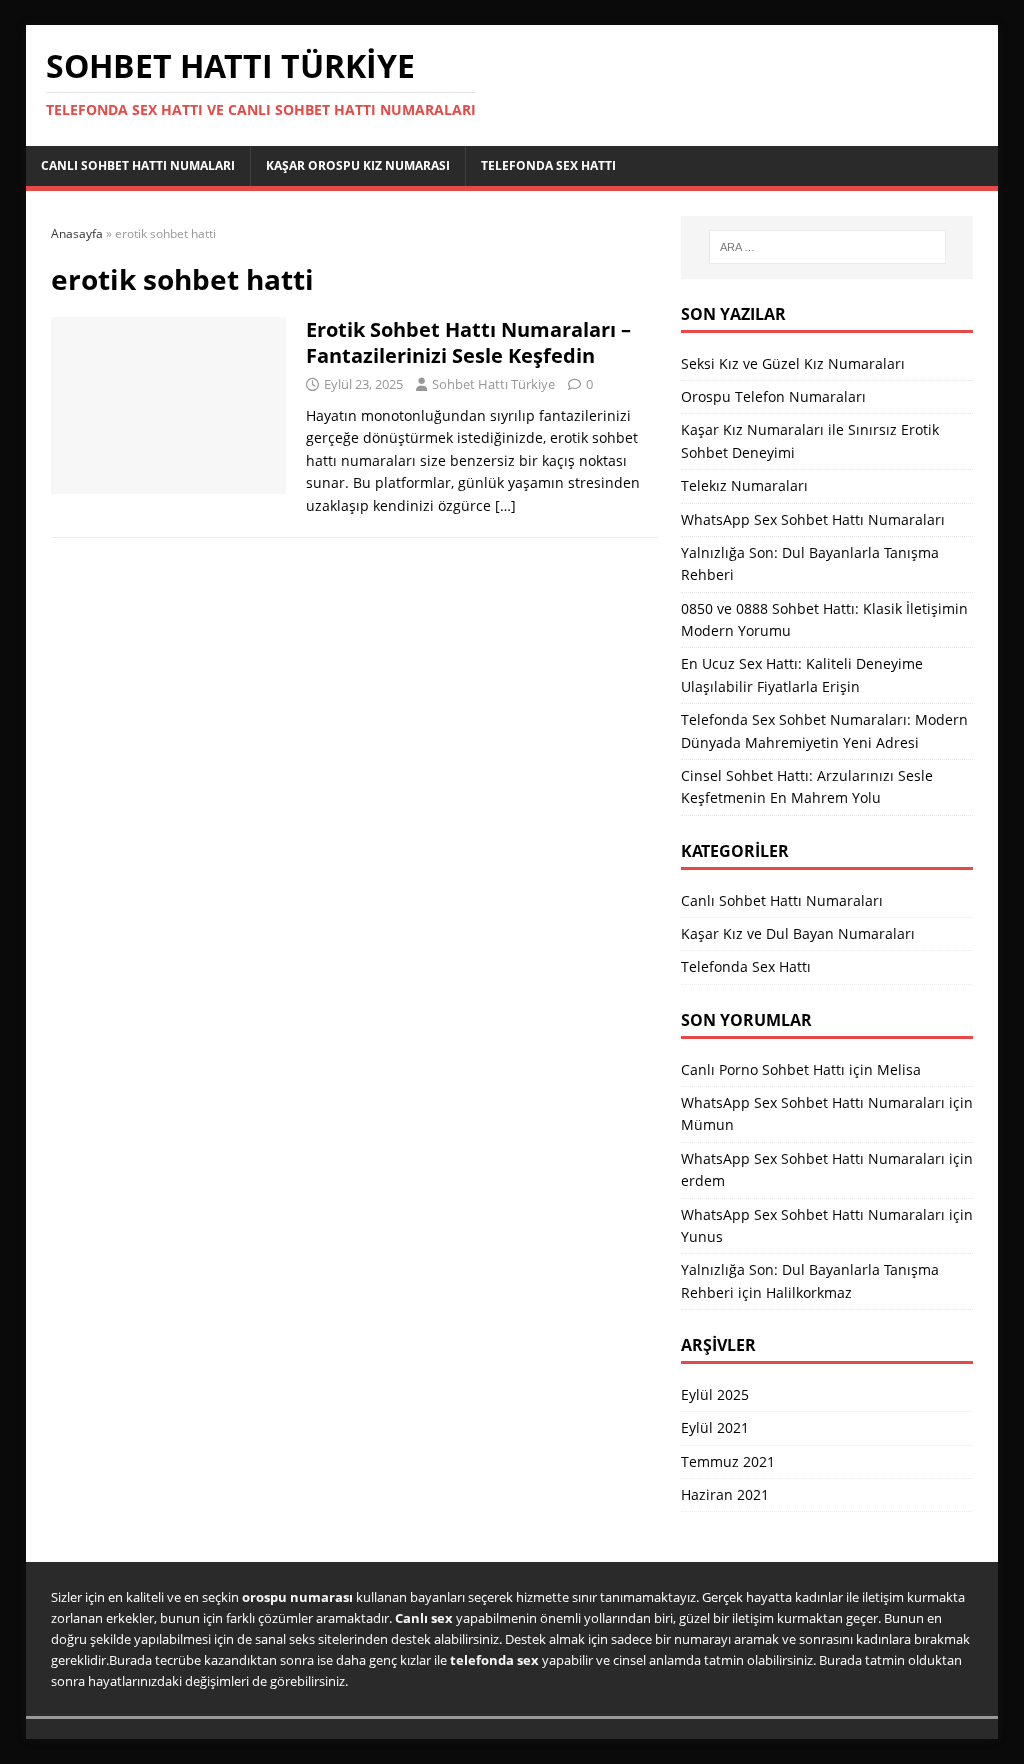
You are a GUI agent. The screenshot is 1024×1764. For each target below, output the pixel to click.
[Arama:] (827, 247)
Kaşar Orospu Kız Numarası (358, 165)
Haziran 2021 (725, 1494)
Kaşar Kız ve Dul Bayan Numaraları (798, 933)
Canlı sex (424, 1618)
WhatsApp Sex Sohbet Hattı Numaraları (813, 519)
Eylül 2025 (715, 1394)
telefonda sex (494, 1660)
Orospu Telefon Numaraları (773, 396)
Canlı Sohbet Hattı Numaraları (782, 900)
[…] (505, 505)
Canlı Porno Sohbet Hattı (763, 1069)
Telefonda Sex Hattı (548, 165)
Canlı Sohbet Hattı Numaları (138, 165)
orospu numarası (297, 1597)
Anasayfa (77, 233)
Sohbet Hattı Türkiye (493, 384)
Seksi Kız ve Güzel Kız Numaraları (793, 363)
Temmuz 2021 (728, 1461)
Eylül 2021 (715, 1427)
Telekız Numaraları (744, 485)
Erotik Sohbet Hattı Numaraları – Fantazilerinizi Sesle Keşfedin (468, 342)
